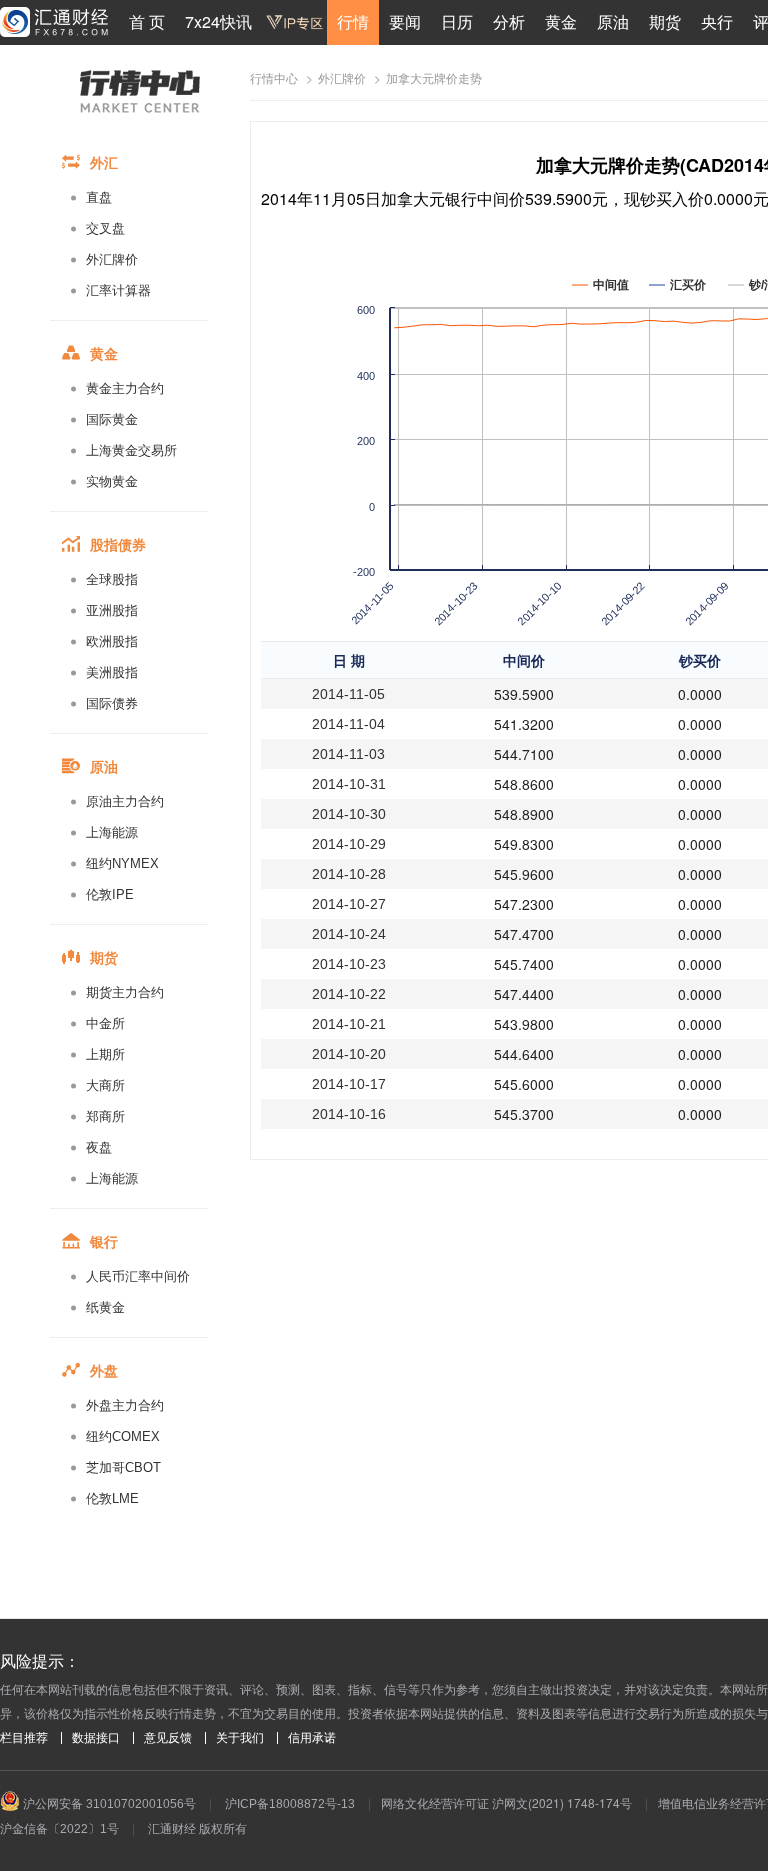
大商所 (105, 1085)
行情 (353, 21)
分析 (509, 21)
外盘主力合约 (125, 1405)
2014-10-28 (349, 874)
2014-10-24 (349, 934)
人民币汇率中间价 (138, 1276)
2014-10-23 (349, 964)
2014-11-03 (348, 754)
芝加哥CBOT (123, 1467)
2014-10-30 (349, 814)
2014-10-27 (349, 904)
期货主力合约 (125, 992)
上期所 (105, 1054)
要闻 (405, 21)
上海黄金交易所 (131, 450)
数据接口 (96, 1738)
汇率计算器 (118, 290)
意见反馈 (168, 1738)
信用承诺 (312, 1738)
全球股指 (112, 579)
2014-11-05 (348, 694)
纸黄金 (105, 1307)
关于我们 (240, 1738)
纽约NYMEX (122, 863)
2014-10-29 (349, 844)
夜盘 (99, 1147)
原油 (613, 21)
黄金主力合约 (125, 388)
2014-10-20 (349, 1054)
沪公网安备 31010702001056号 (108, 1804)
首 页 (147, 21)
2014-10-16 (349, 1114)
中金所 (105, 1023)
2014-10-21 (349, 1024)
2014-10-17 (349, 1084)
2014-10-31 (349, 784)
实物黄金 (112, 481)
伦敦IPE (110, 894)
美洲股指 (112, 672)
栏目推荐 (24, 1738)
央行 (717, 21)
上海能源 (112, 832)
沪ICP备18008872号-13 (290, 1804)
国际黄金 (112, 419)
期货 (665, 21)
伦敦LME (112, 1498)
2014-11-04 (348, 724)
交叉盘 (105, 228)
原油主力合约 (125, 801)
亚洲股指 (112, 610)
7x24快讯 (218, 21)
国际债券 (112, 703)
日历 (457, 21)
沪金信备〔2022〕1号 (59, 1829)
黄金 (561, 21)
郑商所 (105, 1116)
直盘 (99, 197)
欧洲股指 (112, 641)
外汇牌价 (112, 259)
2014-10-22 (349, 994)
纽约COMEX (123, 1436)
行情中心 (274, 79)
